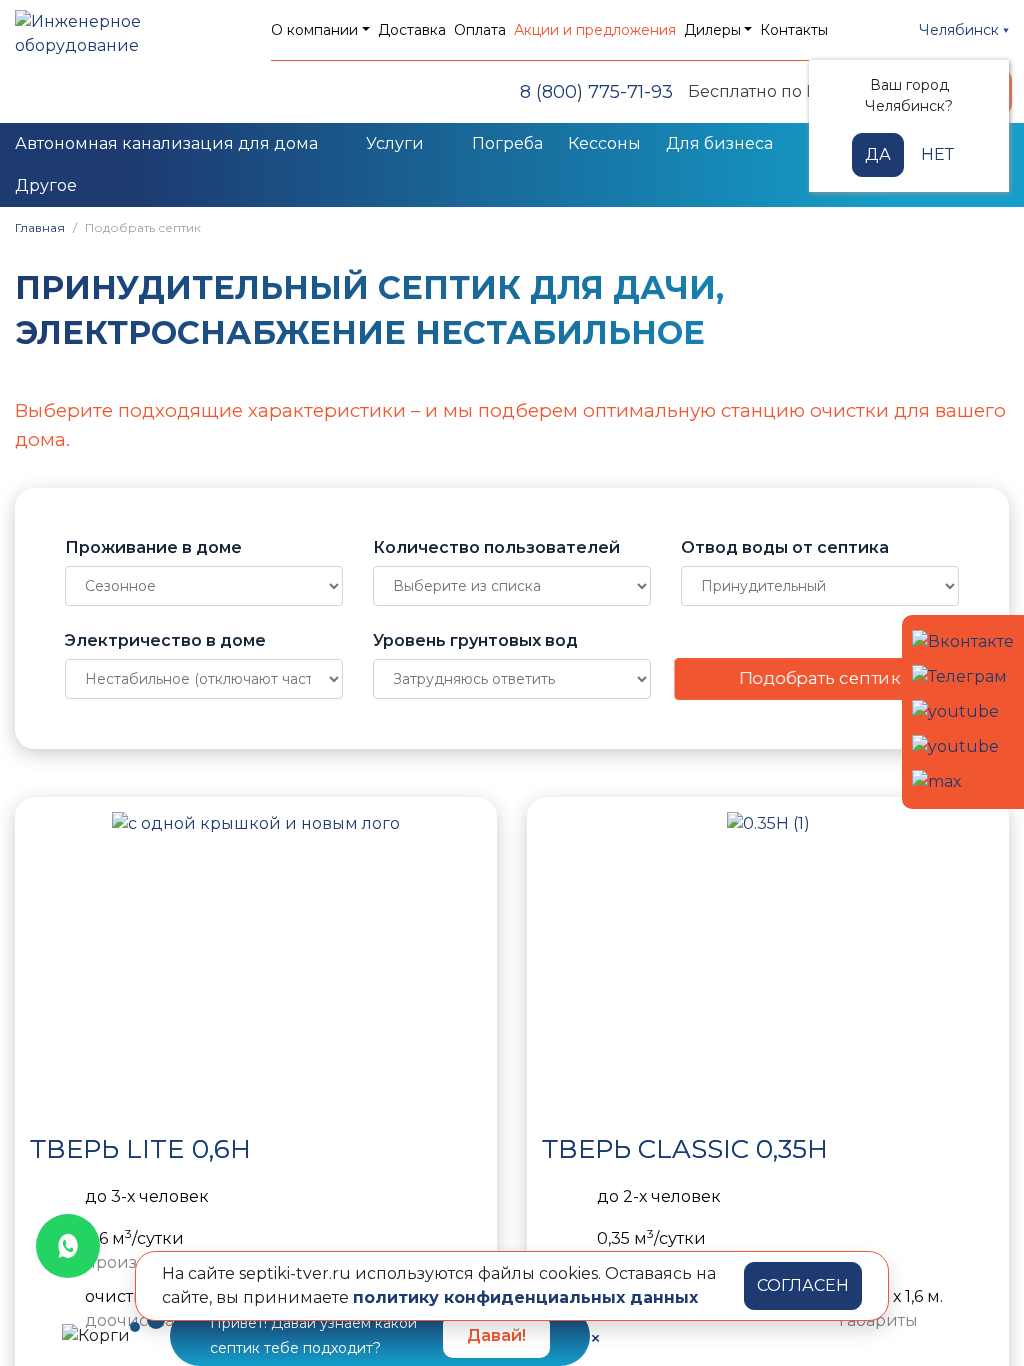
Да (878, 154)
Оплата (480, 30)
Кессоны (604, 143)
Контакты (794, 30)
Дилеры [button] (712, 30)
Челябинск (961, 30)
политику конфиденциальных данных (525, 1297)
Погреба (507, 143)
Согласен (803, 1285)
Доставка (412, 30)
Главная (40, 227)
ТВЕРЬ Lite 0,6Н (140, 1149)
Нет (937, 154)
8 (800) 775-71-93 (596, 92)
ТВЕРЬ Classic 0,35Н (685, 1149)
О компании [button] (314, 30)
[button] (50, 962)
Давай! (496, 1335)
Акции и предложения (595, 30)
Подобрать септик (820, 677)
